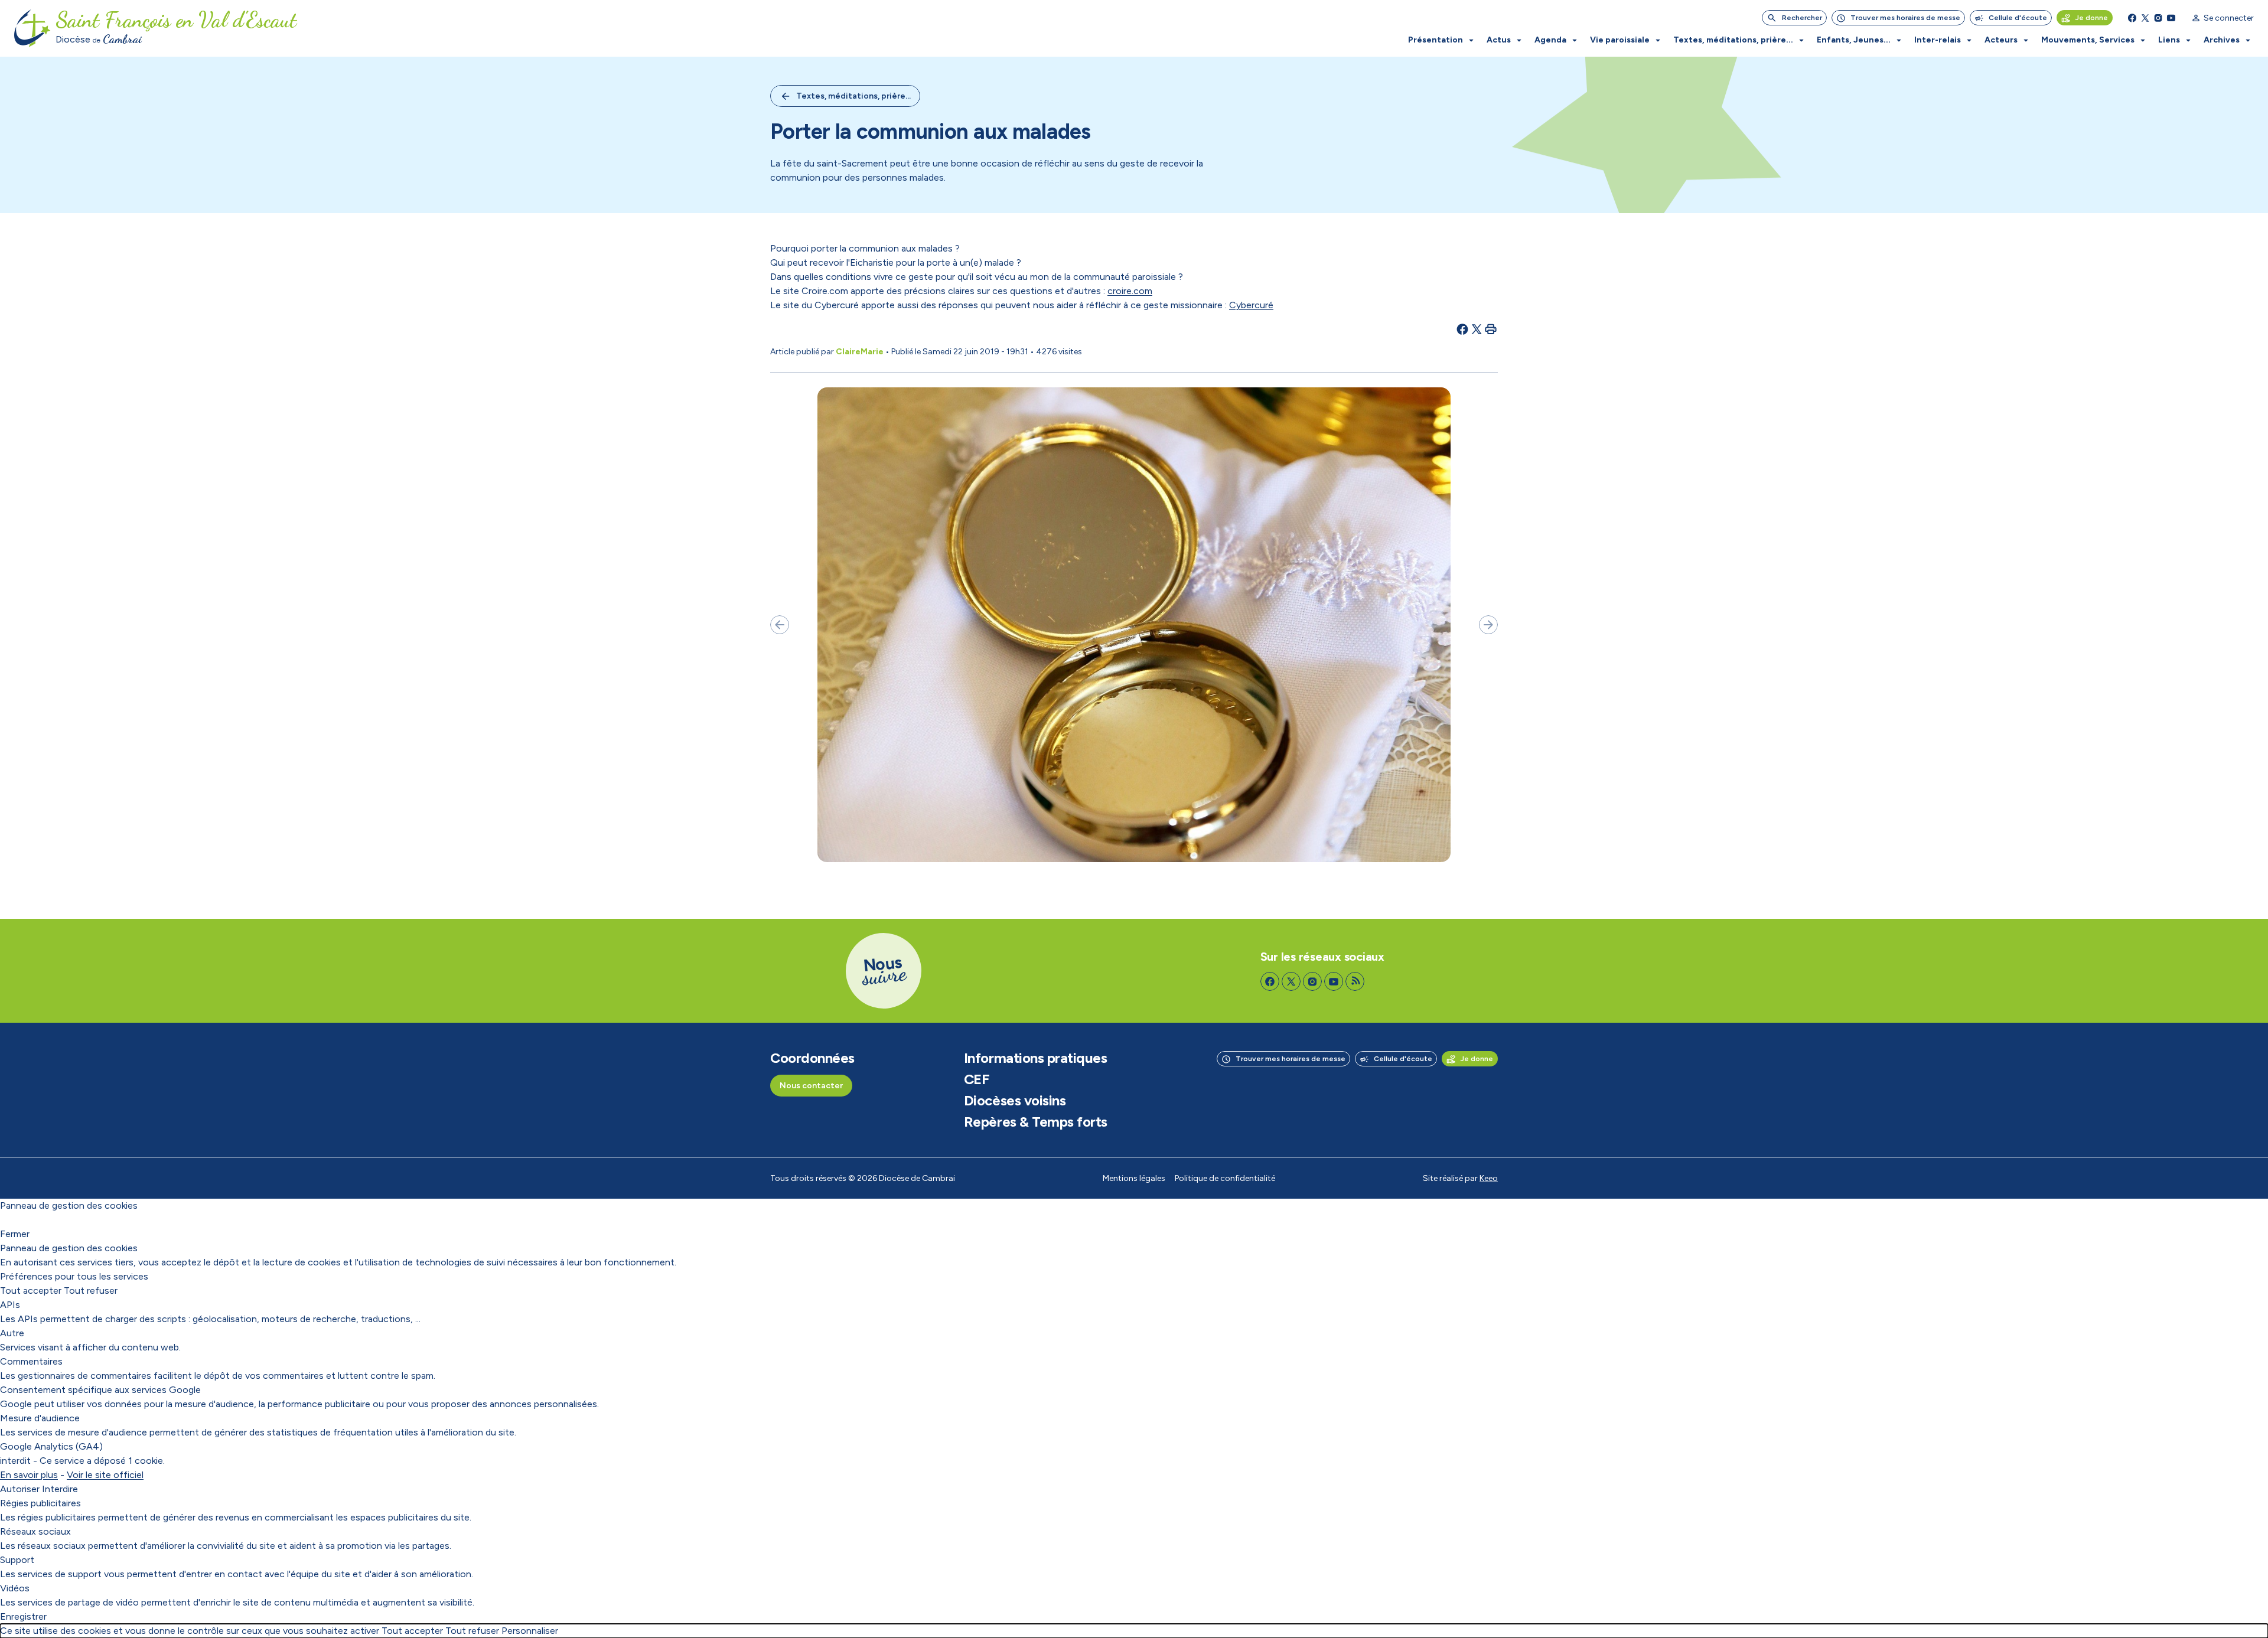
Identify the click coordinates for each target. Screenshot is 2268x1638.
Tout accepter (31, 1291)
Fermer (15, 1234)
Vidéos (15, 1588)
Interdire (60, 1489)
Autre (12, 1333)
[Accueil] (32, 28)
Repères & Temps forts (1036, 1122)
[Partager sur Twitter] (1477, 329)
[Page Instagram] (2158, 18)
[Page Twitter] (2145, 18)
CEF (977, 1079)
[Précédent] (780, 625)
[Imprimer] (1491, 329)
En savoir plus (29, 1475)
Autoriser (20, 1489)
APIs (10, 1305)
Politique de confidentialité (1225, 1178)
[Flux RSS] (1355, 981)
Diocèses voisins (1015, 1101)
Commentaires (31, 1361)
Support (17, 1560)
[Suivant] (1488, 625)
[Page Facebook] (2132, 18)
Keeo (1489, 1178)
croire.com (1130, 291)
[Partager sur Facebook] (1462, 329)
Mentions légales (1134, 1178)
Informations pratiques (1035, 1058)
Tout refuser (91, 1291)
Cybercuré (1251, 305)
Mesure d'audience (40, 1418)
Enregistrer (23, 1616)
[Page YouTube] (2171, 18)
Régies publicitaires (40, 1503)
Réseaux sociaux (35, 1531)
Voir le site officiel (105, 1475)
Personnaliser (530, 1631)
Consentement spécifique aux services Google (100, 1390)
